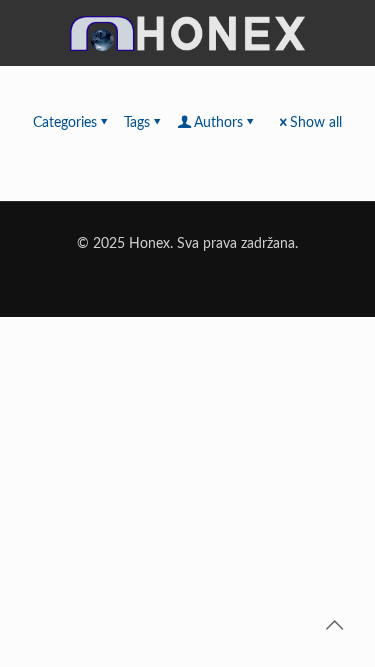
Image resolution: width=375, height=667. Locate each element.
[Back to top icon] (334, 626)
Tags (137, 123)
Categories (65, 123)
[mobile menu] (348, 27)
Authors (218, 123)
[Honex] (187, 42)
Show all (316, 123)
